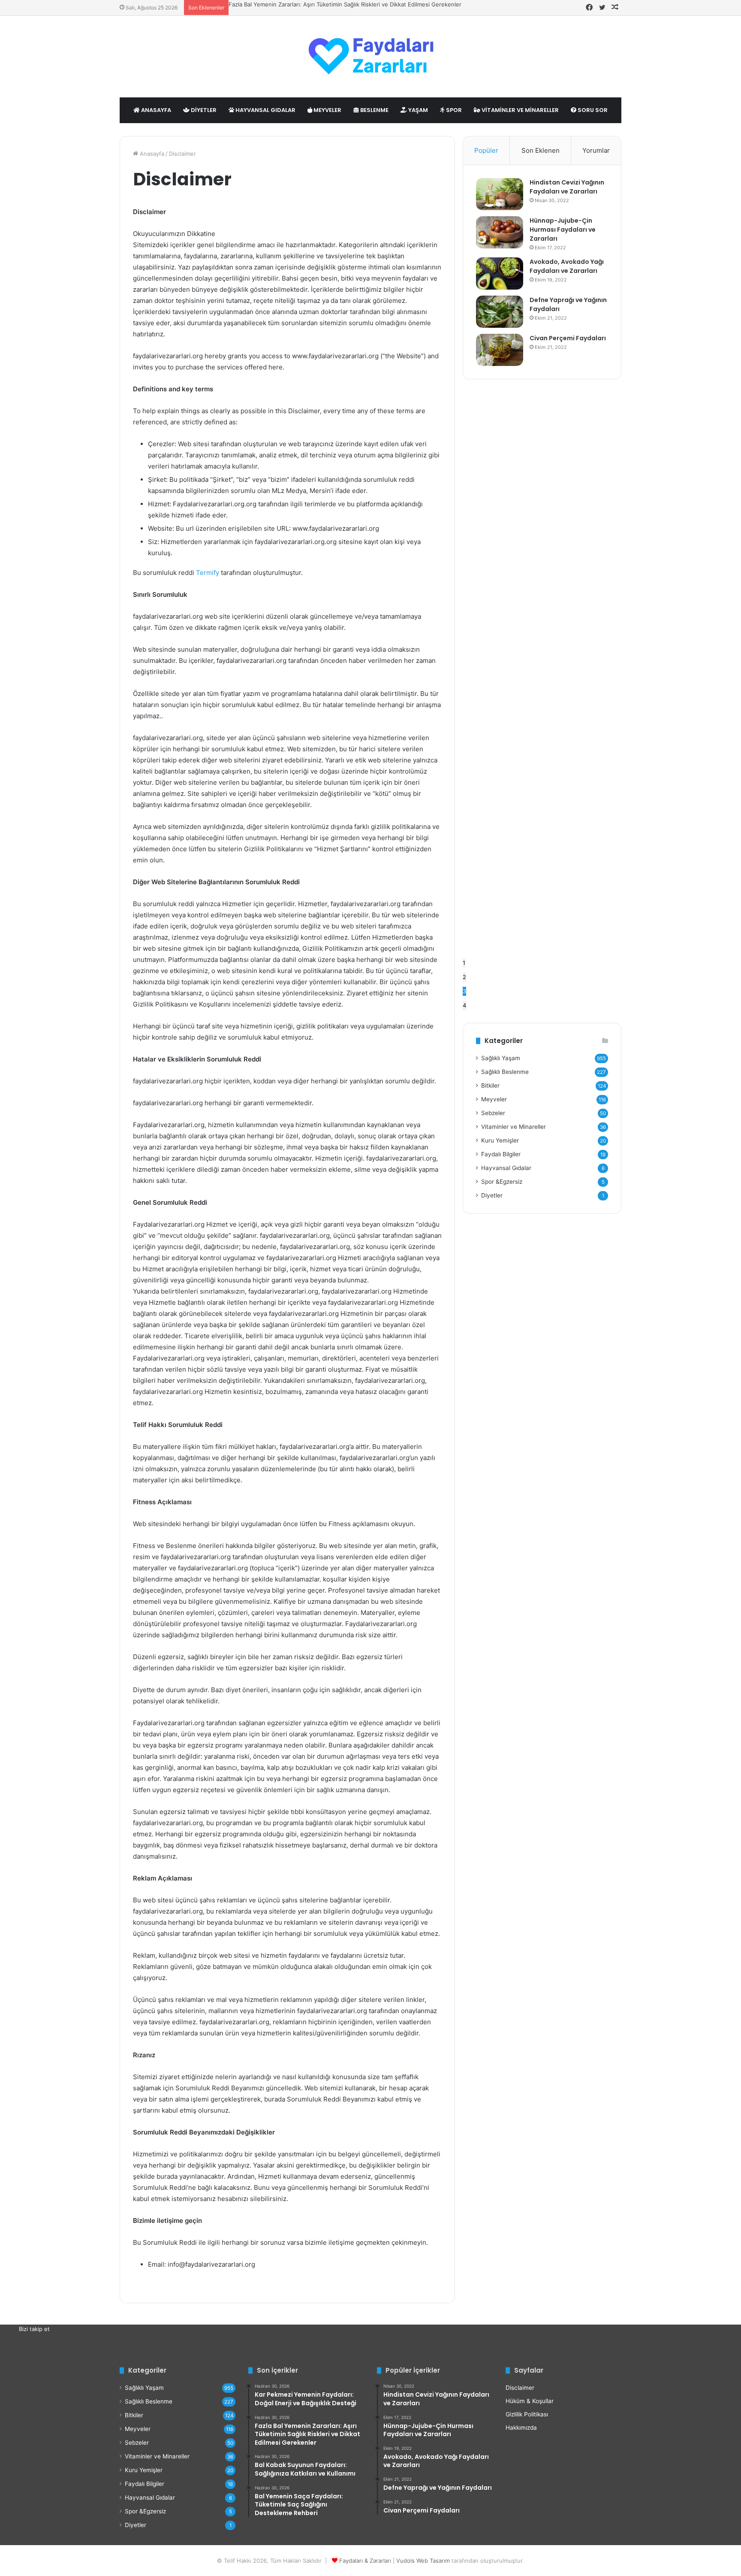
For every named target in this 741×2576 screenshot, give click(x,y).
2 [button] (464, 977)
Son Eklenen (541, 150)
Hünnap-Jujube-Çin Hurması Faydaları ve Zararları (563, 230)
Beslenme (374, 110)
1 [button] (464, 963)
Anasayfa (155, 110)
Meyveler (327, 110)
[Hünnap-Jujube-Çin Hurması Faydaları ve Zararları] (500, 232)
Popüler (486, 150)
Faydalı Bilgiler (501, 1154)
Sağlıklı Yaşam (501, 1058)
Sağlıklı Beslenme (505, 1072)
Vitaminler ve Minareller (520, 110)
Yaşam (417, 110)
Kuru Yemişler (500, 1140)
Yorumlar (596, 150)
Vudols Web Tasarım (423, 2561)
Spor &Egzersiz (502, 1182)
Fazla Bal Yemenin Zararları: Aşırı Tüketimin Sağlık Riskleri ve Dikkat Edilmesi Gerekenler (345, 4)
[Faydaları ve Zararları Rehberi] (370, 57)
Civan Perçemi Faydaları (568, 338)
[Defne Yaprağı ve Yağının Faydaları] (500, 312)
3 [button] (464, 991)
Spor (453, 110)
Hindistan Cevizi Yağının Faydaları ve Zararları (567, 187)
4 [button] (464, 1005)
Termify (208, 573)
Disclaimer (520, 2388)
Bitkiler (490, 1085)
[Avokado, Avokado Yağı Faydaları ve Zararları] (500, 274)
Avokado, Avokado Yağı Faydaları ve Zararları (567, 266)
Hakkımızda (521, 2428)
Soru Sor (592, 110)
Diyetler (203, 110)
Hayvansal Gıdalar (265, 110)
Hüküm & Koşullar (530, 2401)
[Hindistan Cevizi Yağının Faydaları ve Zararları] (500, 194)
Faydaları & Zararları (365, 2561)
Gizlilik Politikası (527, 2414)
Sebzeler (493, 1113)
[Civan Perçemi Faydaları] (500, 350)
